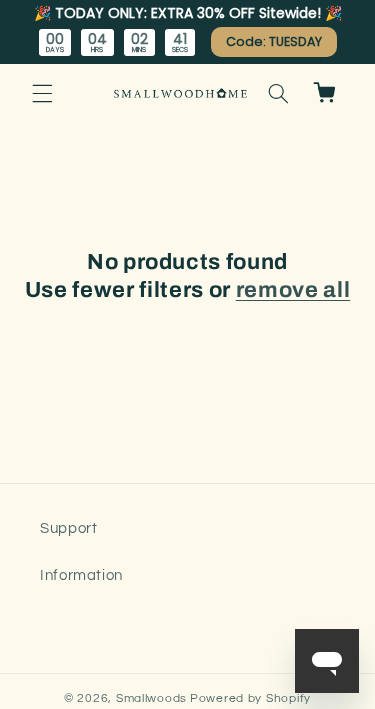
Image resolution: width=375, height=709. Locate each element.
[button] (42, 93)
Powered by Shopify (250, 698)
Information (81, 575)
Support (68, 528)
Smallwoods (151, 698)
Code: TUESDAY (274, 41)
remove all (293, 290)
